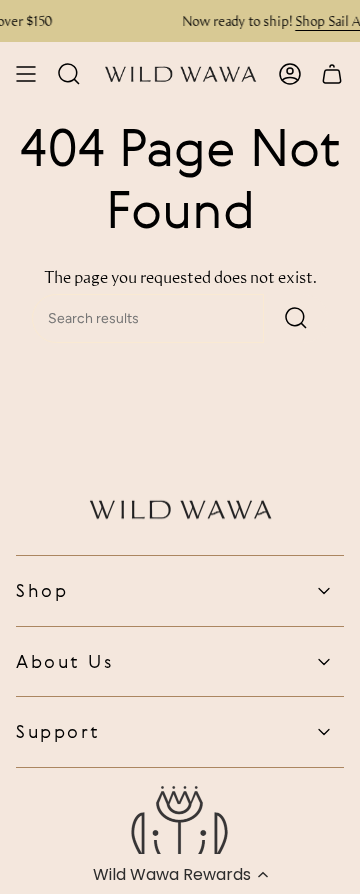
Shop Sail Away (216, 21)
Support (58, 731)
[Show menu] (26, 74)
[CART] (332, 74)
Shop (42, 590)
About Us (64, 661)
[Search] (296, 318)
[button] (180, 874)
